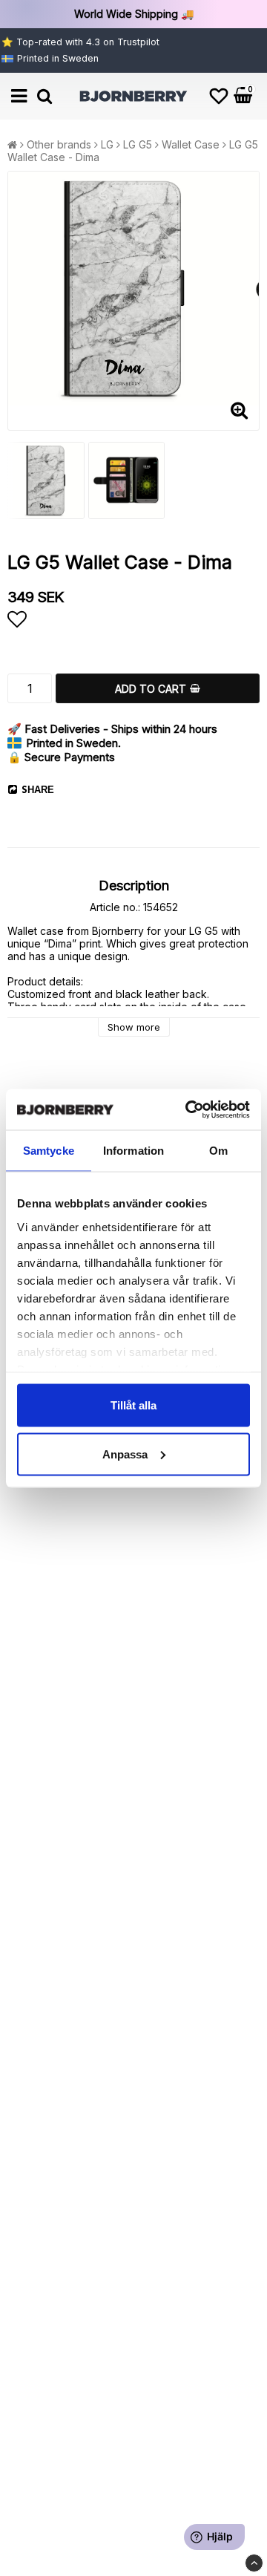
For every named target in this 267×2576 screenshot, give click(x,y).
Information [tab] (133, 1151)
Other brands (59, 144)
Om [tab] (218, 1151)
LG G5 (138, 144)
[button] (219, 96)
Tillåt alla (133, 1405)
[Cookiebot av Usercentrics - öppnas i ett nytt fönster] (188, 1109)
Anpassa (125, 1454)
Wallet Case (191, 144)
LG (107, 144)
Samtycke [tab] (49, 1151)
